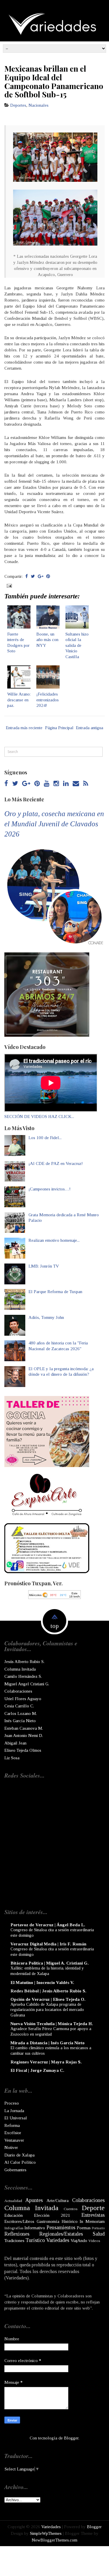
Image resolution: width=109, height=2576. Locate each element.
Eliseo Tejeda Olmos (23, 1750)
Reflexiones (17, 2234)
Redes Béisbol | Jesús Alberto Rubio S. (48, 1991)
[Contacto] (76, 784)
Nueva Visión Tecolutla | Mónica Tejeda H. (52, 2024)
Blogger (71, 2438)
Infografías (14, 2228)
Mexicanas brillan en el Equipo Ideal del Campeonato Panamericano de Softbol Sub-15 (54, 81)
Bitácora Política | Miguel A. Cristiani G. (50, 1963)
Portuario (98, 2228)
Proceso (12, 2103)
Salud (99, 2234)
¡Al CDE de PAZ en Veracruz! (56, 1163)
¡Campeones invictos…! (50, 1189)
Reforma (12, 2125)
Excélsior (13, 2133)
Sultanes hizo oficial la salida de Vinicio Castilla (77, 645)
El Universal (16, 2118)
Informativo (35, 2228)
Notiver (11, 2147)
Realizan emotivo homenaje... (54, 1240)
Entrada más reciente (24, 728)
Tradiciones (14, 2241)
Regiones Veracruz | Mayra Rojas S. (46, 2062)
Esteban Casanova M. (24, 1728)
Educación (14, 2215)
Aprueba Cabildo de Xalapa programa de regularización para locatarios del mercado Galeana (47, 2010)
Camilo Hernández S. (23, 1676)
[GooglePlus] (26, 784)
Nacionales (39, 105)
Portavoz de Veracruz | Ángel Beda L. (48, 1925)
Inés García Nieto (20, 1721)
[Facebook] (6, 784)
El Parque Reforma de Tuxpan (55, 1292)
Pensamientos (61, 2228)
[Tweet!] (33, 576)
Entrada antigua (90, 728)
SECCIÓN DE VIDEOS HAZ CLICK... (39, 1117)
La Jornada (14, 2111)
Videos (94, 2241)
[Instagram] (56, 784)
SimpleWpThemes (46, 2533)
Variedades (58, 2240)
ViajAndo (79, 2241)
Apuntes (34, 2200)
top (55, 1626)
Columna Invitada (20, 1669)
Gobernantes (15, 2170)
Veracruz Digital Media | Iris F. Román (48, 1944)
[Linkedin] (66, 784)
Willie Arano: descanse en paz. (19, 700)
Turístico (35, 2240)
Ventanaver (14, 2140)
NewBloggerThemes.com (54, 2540)
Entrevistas (93, 2215)
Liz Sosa (12, 1758)
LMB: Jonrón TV (44, 1266)
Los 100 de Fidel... (45, 1138)
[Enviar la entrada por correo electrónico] (9, 585)
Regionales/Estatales (61, 2234)
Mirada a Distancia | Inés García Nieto (48, 2043)
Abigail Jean (15, 1743)
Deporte (93, 2208)
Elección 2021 (52, 2215)
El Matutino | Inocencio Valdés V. (42, 1983)
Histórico (70, 2221)
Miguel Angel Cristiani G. (27, 1684)
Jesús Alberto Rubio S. (24, 1662)
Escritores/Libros (19, 2221)
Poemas (84, 2228)
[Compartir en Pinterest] (48, 576)
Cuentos (71, 2209)
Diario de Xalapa (19, 2155)
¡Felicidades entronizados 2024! (48, 700)
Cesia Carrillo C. (19, 1706)
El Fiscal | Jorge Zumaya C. (37, 2070)
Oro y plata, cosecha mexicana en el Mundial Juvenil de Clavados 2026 (54, 824)
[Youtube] (47, 784)
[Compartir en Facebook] (27, 576)
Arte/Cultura (58, 2201)
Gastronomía (48, 2221)
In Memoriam (92, 2221)
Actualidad (13, 2201)
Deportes (18, 105)
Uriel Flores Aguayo (23, 1699)
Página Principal (59, 728)
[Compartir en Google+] (41, 576)
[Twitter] (15, 784)
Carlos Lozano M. (21, 1713)
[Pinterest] (37, 784)
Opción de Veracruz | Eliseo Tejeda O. (48, 1999)
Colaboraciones (18, 1691)
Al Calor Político (20, 2162)
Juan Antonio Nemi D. (24, 1736)
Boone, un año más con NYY (47, 640)
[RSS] (86, 784)
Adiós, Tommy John (46, 1317)
